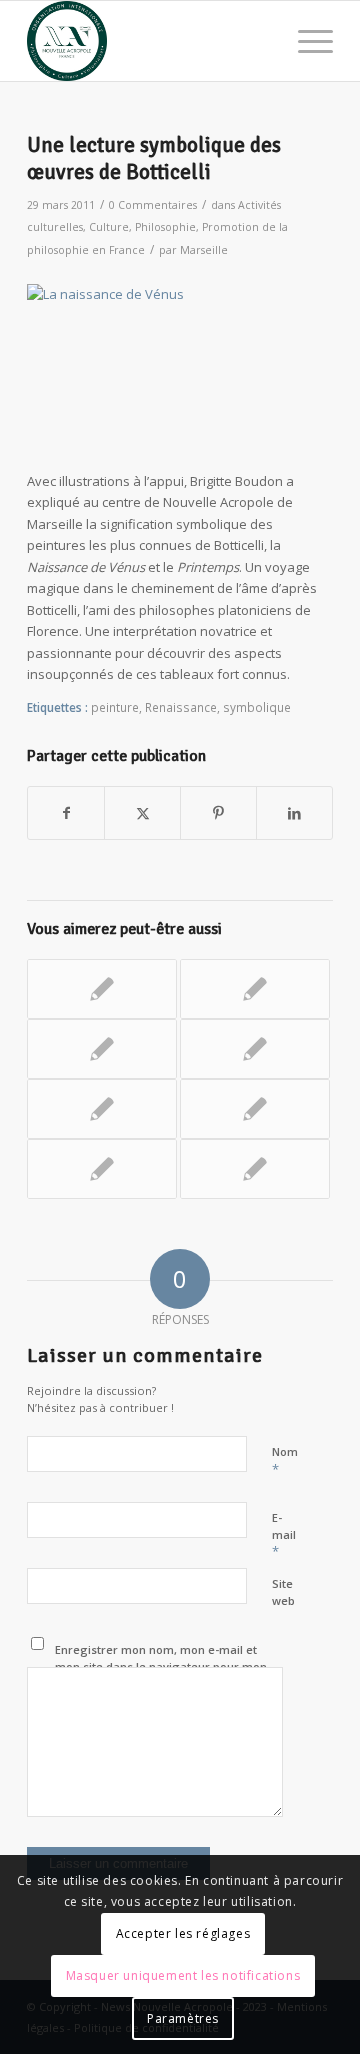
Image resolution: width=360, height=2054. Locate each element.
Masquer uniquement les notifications (183, 1975)
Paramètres (183, 2018)
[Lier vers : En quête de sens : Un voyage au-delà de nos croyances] (255, 1169)
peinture (115, 707)
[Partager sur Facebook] (66, 813)
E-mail (284, 1535)
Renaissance (181, 707)
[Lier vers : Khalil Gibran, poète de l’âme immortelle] (102, 1049)
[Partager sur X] (142, 813)
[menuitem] (305, 41)
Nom (285, 1461)
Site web (283, 1592)
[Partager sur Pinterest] (218, 813)
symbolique (257, 707)
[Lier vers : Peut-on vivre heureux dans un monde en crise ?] (102, 1169)
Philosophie (165, 227)
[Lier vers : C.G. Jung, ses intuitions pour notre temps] (255, 1109)
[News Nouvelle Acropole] (149, 41)
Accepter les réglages (183, 1933)
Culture (109, 227)
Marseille (204, 250)
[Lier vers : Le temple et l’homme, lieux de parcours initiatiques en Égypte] (255, 989)
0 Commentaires (153, 205)
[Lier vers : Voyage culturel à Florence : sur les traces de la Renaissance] (255, 1049)
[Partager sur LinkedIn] (294, 813)
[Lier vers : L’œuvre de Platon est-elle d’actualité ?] (102, 1109)
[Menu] (305, 41)
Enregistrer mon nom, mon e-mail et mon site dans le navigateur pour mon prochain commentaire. (161, 1666)
